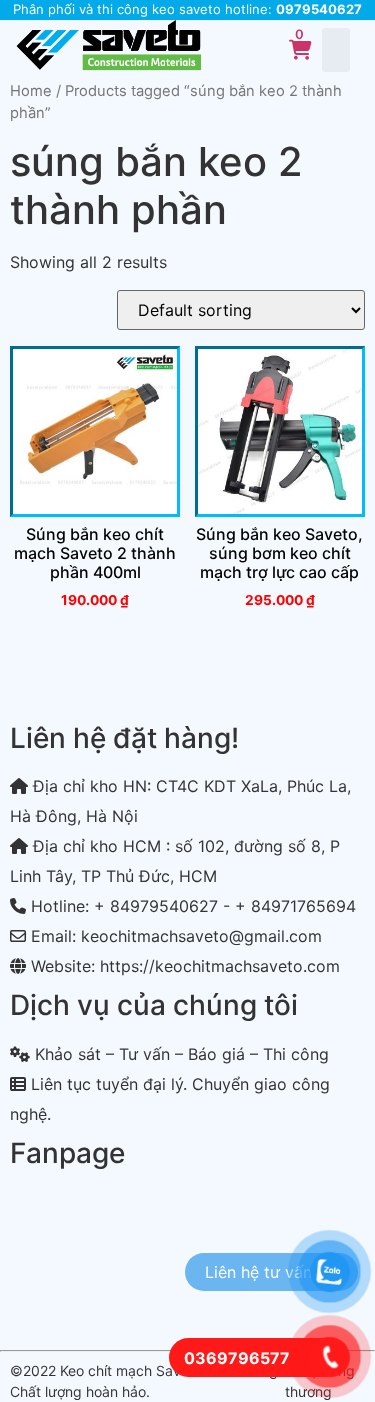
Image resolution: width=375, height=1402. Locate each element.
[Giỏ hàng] (300, 50)
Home (31, 91)
